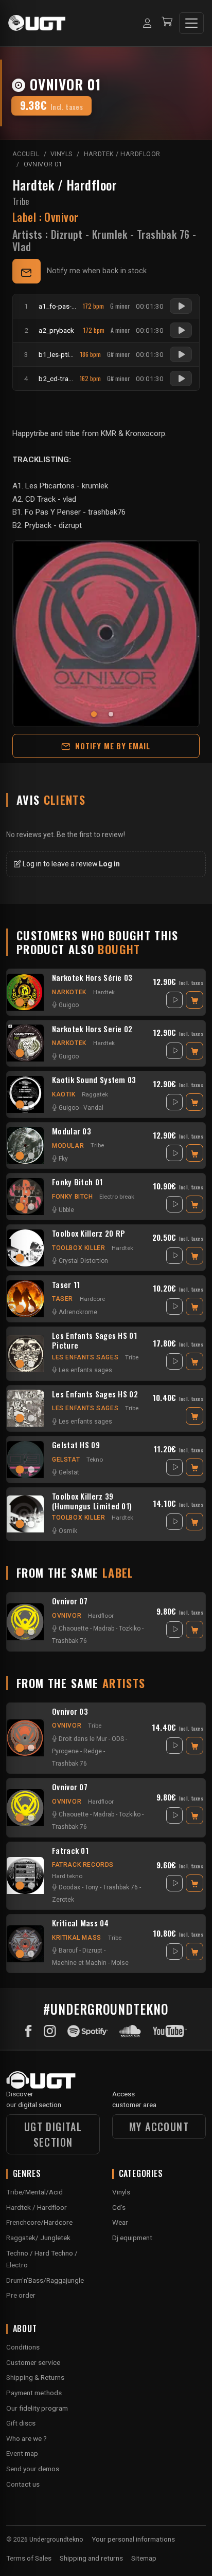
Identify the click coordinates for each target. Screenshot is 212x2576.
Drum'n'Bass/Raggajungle (45, 2280)
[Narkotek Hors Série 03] (25, 992)
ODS (118, 1739)
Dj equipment (132, 2238)
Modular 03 (72, 1131)
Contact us (23, 2484)
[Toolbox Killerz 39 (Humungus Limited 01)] (25, 1514)
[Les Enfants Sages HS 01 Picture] (25, 1354)
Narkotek (69, 992)
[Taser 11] (25, 1299)
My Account (159, 2127)
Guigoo (69, 1005)
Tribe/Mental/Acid (34, 2192)
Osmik (68, 1531)
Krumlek (110, 234)
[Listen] (181, 306)
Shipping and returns (91, 2558)
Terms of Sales (29, 2558)
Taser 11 (66, 1285)
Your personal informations (133, 2539)
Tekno (95, 1460)
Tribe (21, 201)
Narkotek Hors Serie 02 (92, 1029)
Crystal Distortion (83, 1261)
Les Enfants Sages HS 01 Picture (94, 1340)
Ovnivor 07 (70, 1601)
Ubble (66, 1210)
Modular (68, 1146)
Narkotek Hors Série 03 (92, 978)
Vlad (22, 247)
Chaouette (74, 1628)
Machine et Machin (79, 1963)
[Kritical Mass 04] (25, 1944)
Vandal (93, 1108)
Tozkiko (130, 1628)
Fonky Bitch (73, 1197)
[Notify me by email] (26, 271)
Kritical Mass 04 (80, 1923)
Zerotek (63, 1900)
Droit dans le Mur (83, 1739)
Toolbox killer (78, 1248)
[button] (98, 714)
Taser (63, 1299)
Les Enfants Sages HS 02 (95, 1394)
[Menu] (191, 23)
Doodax (69, 1887)
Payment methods (34, 2393)
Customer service (33, 2362)
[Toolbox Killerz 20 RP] (25, 1248)
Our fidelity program (37, 2408)
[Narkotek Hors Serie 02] (25, 1043)
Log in (109, 864)
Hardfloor (101, 1616)
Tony (92, 1887)
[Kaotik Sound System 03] (25, 1094)
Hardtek (104, 992)
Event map (22, 2453)
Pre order (21, 2295)
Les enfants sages (85, 1357)
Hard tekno (67, 1876)
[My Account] (147, 23)
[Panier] (167, 23)
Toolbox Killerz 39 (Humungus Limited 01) (92, 1501)
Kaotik (64, 1094)
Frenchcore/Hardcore (39, 2222)
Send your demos (33, 2469)
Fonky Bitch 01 (77, 1182)
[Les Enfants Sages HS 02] (25, 1408)
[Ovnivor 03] (25, 1738)
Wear (120, 2222)
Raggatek (95, 1094)
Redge (93, 1751)
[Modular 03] (25, 1146)
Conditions (23, 2347)
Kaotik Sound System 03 (94, 1080)
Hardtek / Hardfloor (65, 185)
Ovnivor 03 (70, 1712)
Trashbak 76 (163, 234)
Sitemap (144, 2558)
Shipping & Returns (35, 2377)
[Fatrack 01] (25, 1876)
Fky (63, 1159)
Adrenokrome (78, 1312)
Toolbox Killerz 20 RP (89, 1234)
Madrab (104, 1628)
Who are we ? (26, 2438)
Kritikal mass (77, 1938)
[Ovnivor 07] (25, 1622)
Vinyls (121, 2192)
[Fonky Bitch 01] (25, 1197)
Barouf (68, 1950)
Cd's (119, 2207)
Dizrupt (67, 234)
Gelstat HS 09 (76, 1445)
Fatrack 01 (70, 1851)
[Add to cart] (195, 1000)
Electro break (117, 1197)
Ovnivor (67, 1616)
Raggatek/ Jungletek (38, 2238)
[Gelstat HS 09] (25, 1460)
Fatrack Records (83, 1865)
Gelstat (66, 1460)
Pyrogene (65, 1751)
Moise (120, 1963)
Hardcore (92, 1299)
